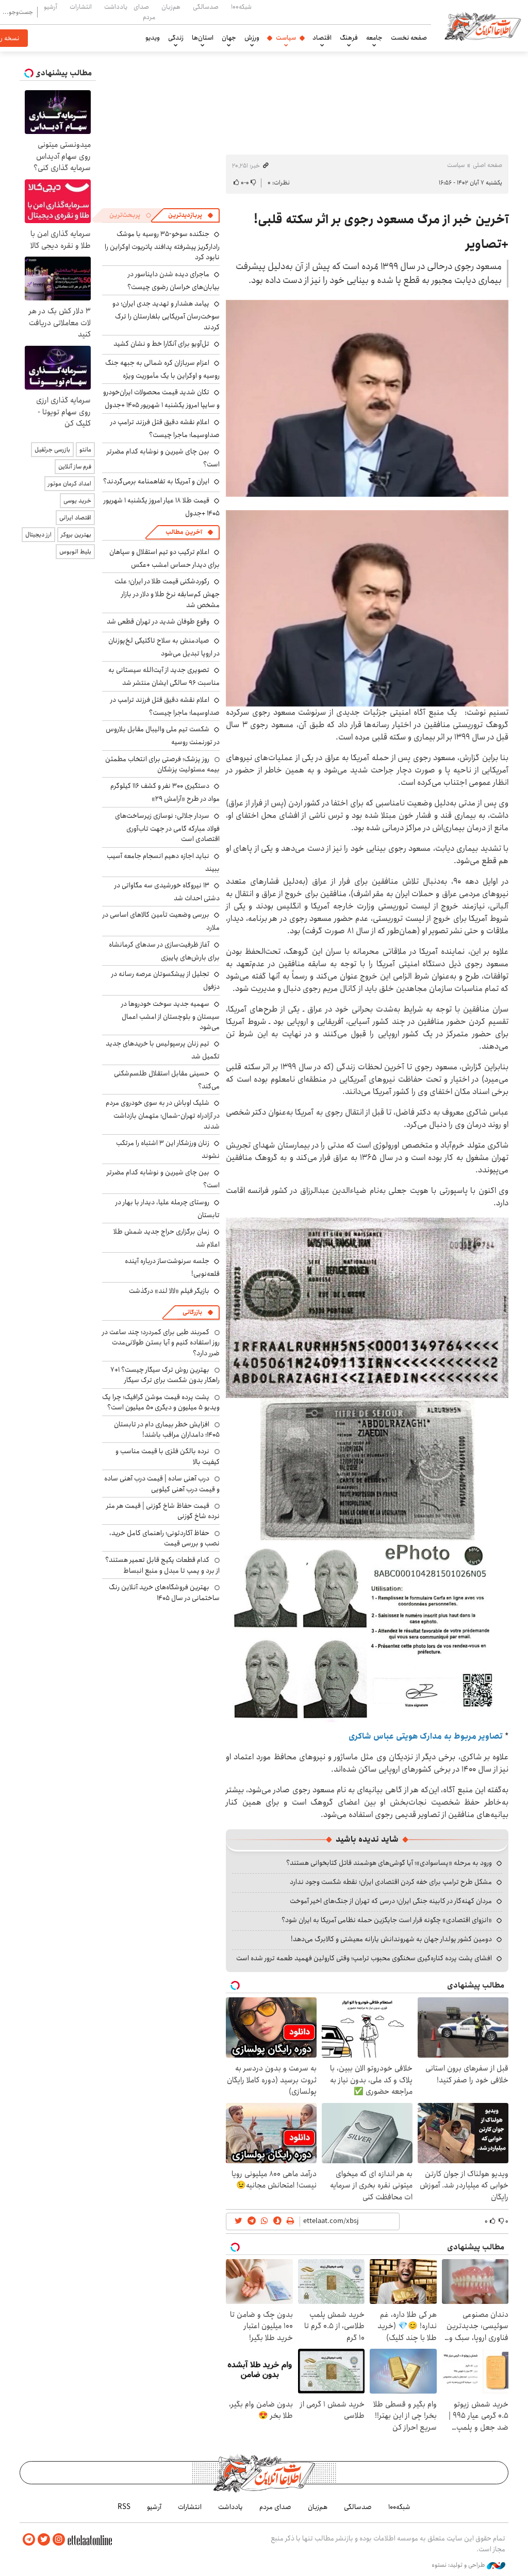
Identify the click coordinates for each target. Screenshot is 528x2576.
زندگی (176, 38)
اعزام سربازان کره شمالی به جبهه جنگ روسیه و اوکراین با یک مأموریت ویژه (162, 369)
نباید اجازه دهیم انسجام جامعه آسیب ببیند (163, 862)
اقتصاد (322, 38)
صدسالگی (206, 7)
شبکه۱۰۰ (241, 7)
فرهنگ (349, 38)
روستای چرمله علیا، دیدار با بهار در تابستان (168, 1209)
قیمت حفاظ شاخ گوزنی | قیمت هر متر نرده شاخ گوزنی (163, 1511)
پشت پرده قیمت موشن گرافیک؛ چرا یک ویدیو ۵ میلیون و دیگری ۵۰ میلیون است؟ (161, 1402)
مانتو (85, 450)
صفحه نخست (409, 38)
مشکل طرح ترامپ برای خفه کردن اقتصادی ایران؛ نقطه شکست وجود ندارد (391, 1882)
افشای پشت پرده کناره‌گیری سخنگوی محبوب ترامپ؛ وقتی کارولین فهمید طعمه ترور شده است (364, 1958)
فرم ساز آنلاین (75, 467)
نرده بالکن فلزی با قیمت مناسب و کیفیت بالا (168, 1456)
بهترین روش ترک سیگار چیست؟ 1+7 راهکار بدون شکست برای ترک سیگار (165, 1375)
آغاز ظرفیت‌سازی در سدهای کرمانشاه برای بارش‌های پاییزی (164, 951)
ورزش (252, 38)
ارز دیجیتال (38, 535)
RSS (124, 2507)
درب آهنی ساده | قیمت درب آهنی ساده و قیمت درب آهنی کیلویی (162, 1484)
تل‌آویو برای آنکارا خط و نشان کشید (161, 344)
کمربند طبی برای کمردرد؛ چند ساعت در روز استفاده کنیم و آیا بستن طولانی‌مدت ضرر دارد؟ (161, 1343)
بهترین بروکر (76, 535)
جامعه (374, 38)
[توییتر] (44, 2540)
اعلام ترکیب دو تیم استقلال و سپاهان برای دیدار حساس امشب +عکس (164, 558)
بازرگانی (192, 1312)
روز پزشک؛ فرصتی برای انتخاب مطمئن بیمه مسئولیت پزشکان (162, 764)
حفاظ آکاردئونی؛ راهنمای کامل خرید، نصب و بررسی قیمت (164, 1538)
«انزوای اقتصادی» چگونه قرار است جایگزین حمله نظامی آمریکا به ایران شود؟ (387, 1920)
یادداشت (116, 7)
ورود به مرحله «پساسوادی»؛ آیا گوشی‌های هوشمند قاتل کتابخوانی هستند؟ (389, 1863)
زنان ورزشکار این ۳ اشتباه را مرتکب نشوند (168, 1149)
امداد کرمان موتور (70, 484)
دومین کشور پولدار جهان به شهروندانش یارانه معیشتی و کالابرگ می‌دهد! (391, 1939)
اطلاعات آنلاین (483, 26)
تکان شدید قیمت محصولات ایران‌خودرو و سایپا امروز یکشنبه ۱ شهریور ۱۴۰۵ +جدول (161, 399)
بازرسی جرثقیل (52, 450)
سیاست (286, 38)
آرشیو (51, 7)
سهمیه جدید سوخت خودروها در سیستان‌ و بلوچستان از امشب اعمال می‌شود (170, 1015)
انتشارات (81, 7)
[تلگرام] (29, 2540)
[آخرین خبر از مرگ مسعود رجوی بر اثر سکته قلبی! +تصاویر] (367, 398)
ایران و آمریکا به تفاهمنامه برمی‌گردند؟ (156, 481)
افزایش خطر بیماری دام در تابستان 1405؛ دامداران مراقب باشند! (167, 1429)
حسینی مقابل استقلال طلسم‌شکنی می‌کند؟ (167, 1080)
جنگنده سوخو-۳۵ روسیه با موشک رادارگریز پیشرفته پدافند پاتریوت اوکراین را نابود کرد (162, 246)
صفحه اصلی (488, 165)
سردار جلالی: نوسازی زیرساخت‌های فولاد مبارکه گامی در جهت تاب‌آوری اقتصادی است (167, 827)
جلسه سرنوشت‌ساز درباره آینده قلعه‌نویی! (172, 1267)
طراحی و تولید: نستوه (459, 2565)
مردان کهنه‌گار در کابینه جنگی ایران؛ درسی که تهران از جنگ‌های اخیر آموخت (391, 1901)
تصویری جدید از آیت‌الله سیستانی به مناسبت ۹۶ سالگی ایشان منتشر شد (164, 676)
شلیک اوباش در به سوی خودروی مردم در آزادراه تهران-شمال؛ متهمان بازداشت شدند (163, 1114)
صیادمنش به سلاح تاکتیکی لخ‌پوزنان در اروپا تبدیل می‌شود (164, 647)
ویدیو (153, 38)
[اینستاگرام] (59, 2540)
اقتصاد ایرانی (75, 518)
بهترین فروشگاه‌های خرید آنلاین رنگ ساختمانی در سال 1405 (164, 1592)
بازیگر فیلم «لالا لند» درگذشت (169, 1291)
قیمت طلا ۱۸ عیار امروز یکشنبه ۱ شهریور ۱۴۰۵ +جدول (162, 507)
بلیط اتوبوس (75, 552)
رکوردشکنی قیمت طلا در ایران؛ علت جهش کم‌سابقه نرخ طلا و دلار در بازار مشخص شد (167, 593)
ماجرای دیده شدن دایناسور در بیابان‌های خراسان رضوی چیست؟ (174, 281)
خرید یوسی (77, 501)
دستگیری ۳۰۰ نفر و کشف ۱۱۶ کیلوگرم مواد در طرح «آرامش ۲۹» (165, 792)
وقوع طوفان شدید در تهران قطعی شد (158, 621)
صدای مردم (144, 12)
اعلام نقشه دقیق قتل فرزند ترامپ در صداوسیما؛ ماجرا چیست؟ (165, 428)
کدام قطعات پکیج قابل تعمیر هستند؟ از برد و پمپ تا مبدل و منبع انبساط (162, 1565)
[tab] (191, 215)
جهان (229, 38)
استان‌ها (203, 38)
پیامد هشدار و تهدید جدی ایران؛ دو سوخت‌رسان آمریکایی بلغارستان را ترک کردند (166, 315)
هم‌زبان (171, 7)
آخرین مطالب (184, 532)
